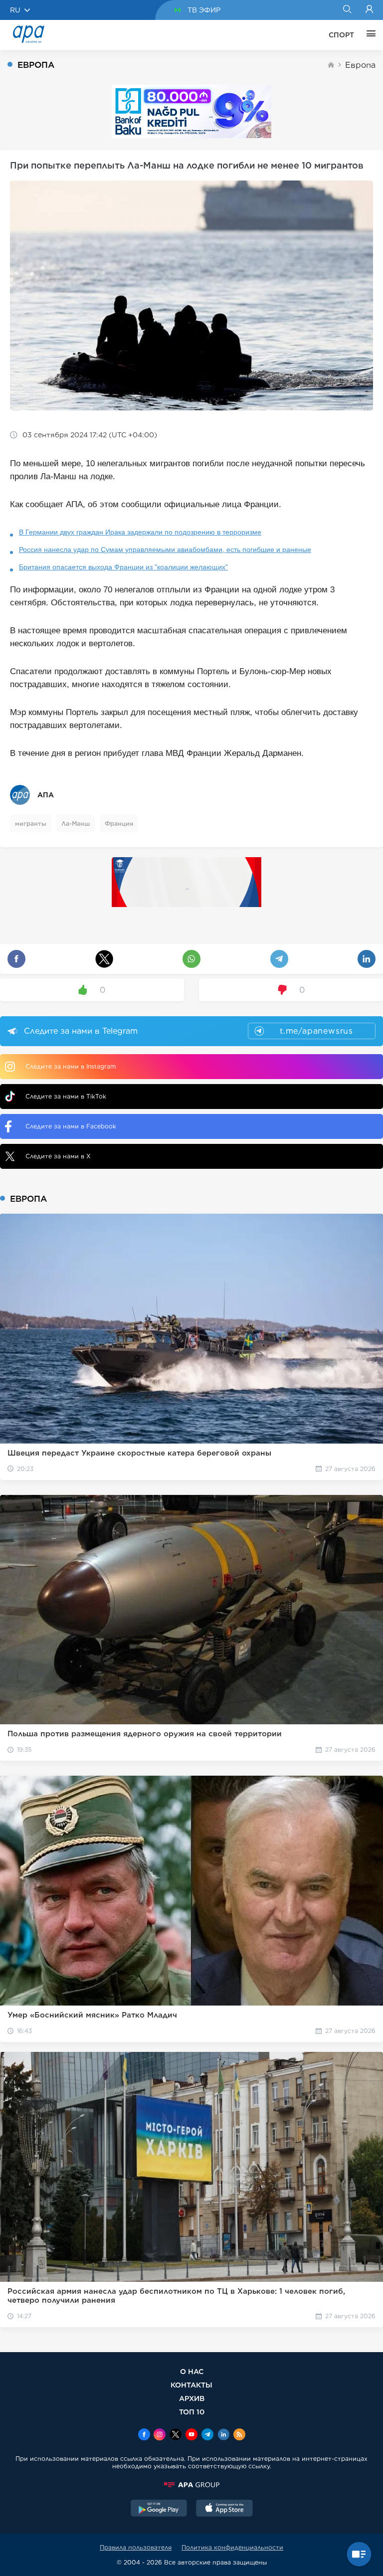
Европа (360, 65)
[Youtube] (191, 2435)
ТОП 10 (192, 2412)
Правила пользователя (136, 2547)
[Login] (369, 10)
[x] (176, 2435)
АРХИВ (192, 2398)
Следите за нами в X (58, 1156)
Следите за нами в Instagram (71, 1066)
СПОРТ (341, 35)
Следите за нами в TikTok (66, 1096)
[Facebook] (144, 2435)
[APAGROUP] (191, 2485)
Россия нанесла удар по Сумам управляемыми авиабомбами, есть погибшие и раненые (165, 550)
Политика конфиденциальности (232, 2547)
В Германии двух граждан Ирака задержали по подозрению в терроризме (140, 532)
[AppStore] (224, 2509)
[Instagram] (160, 2435)
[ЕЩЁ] (369, 35)
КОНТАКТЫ (191, 2385)
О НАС (192, 2371)
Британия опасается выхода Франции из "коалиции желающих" (123, 567)
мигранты (31, 824)
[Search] (347, 10)
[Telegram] (207, 2435)
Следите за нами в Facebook (71, 1126)
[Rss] (239, 2435)
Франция (119, 824)
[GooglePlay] (159, 2509)
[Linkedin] (223, 2435)
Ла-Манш (76, 824)
